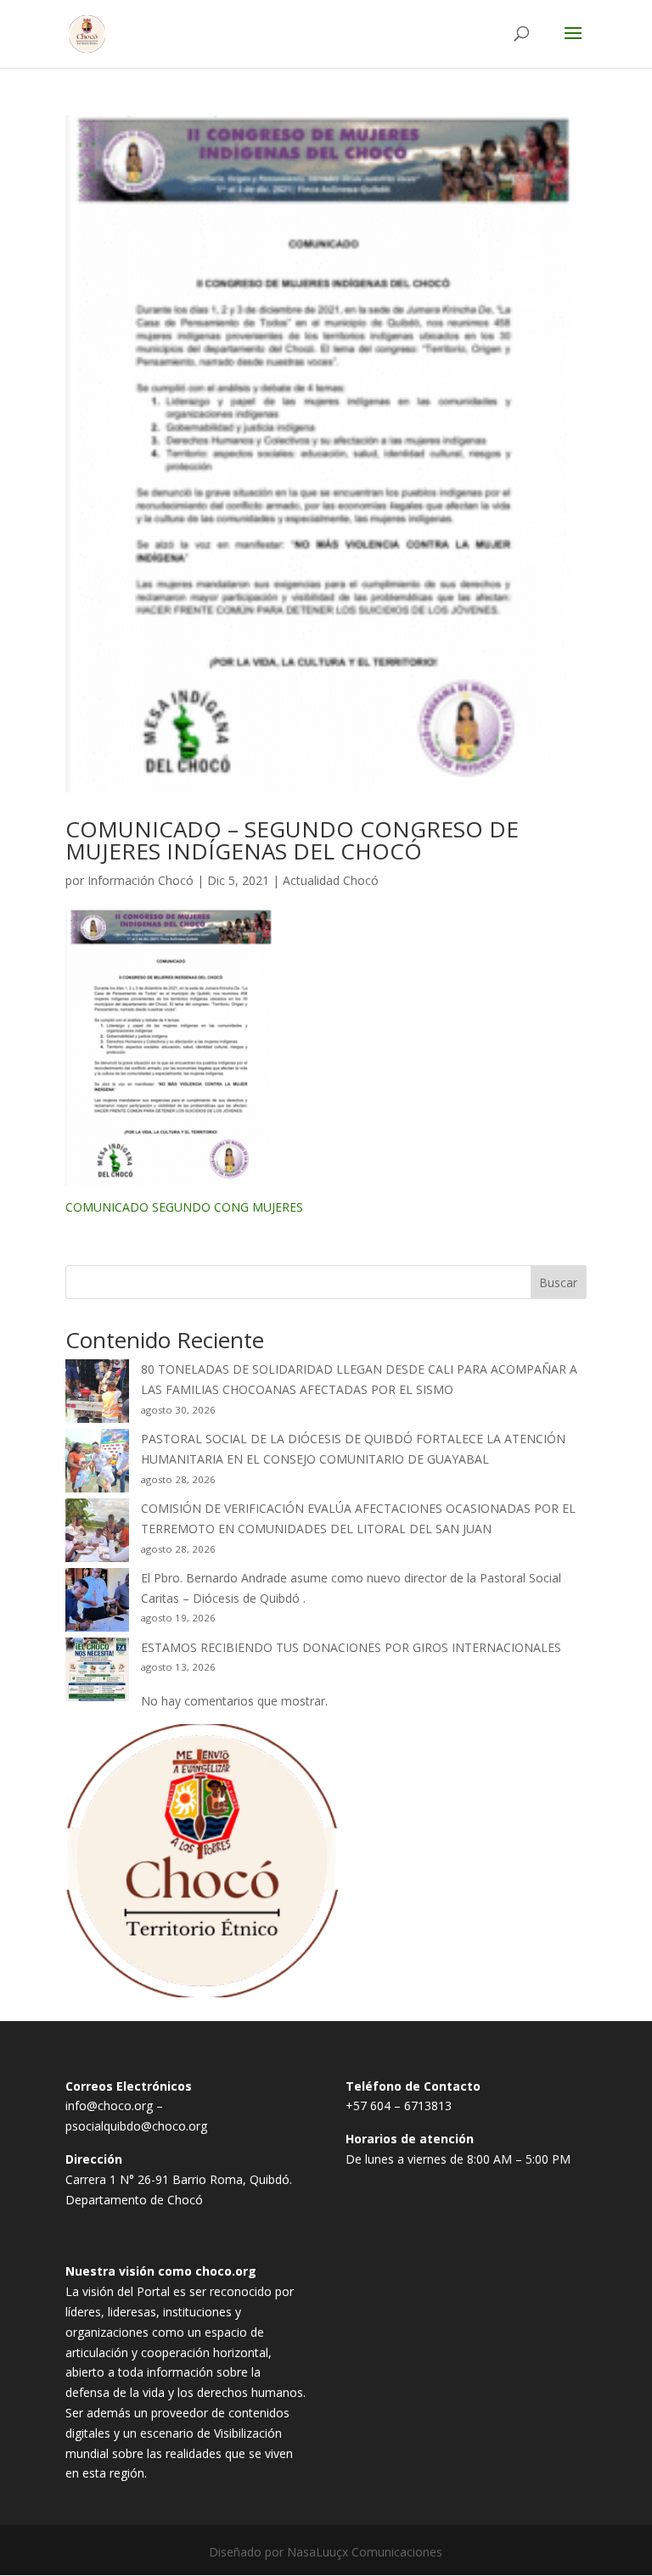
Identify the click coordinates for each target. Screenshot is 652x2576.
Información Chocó (141, 880)
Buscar (558, 1282)
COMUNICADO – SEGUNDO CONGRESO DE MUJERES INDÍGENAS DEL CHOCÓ (292, 840)
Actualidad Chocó (331, 880)
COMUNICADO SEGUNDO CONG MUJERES (184, 1207)
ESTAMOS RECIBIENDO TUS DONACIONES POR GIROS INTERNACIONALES (351, 1647)
